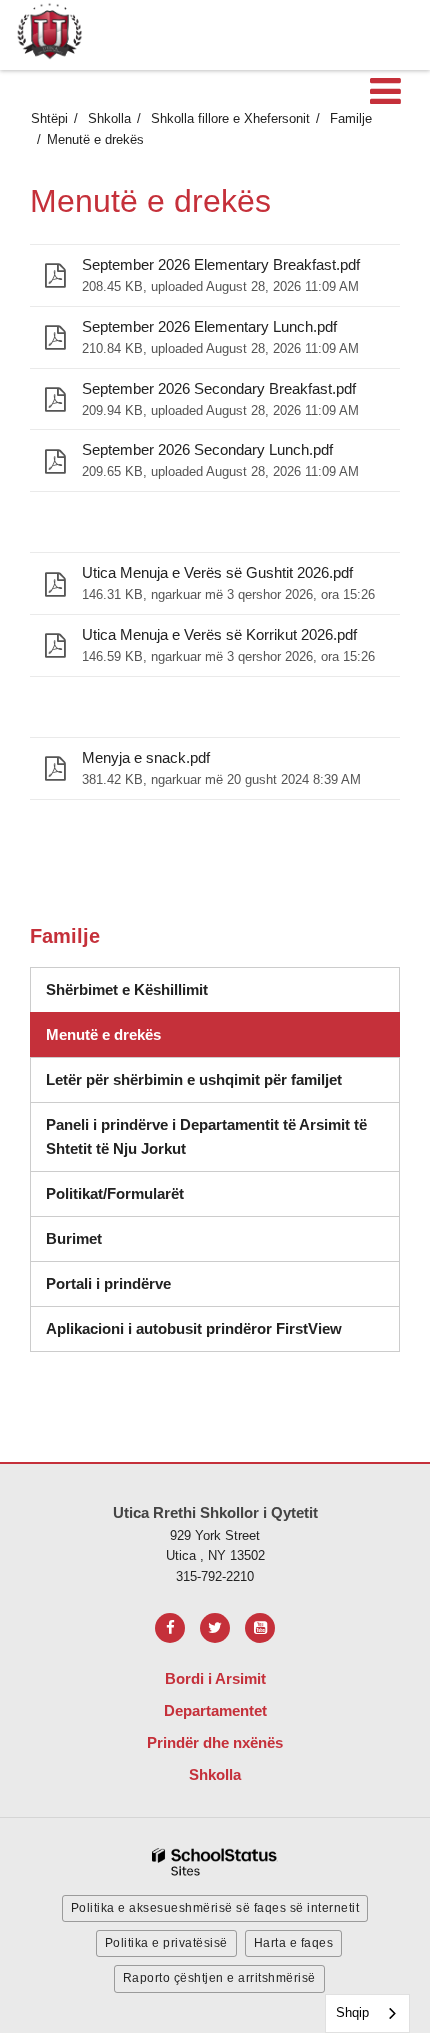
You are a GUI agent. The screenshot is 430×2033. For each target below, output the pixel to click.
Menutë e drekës (103, 1034)
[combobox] (367, 2013)
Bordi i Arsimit (215, 1678)
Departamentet (215, 1710)
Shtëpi (49, 118)
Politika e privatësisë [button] (166, 1943)
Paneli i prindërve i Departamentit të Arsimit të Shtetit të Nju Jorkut (206, 1143)
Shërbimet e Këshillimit (149, 996)
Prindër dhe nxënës (215, 1742)
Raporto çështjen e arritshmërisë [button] (219, 1978)
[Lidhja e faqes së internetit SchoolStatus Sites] (215, 1862)
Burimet (74, 1238)
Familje (351, 118)
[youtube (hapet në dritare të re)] (260, 1628)
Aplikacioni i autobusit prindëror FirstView (194, 1328)
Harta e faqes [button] (294, 1943)
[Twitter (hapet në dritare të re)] (215, 1628)
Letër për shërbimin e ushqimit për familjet (194, 1079)
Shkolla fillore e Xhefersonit (230, 118)
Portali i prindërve (108, 1283)
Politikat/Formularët (115, 1193)
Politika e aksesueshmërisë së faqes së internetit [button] (215, 1908)
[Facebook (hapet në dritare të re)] (170, 1628)
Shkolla (109, 118)
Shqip (352, 2012)
